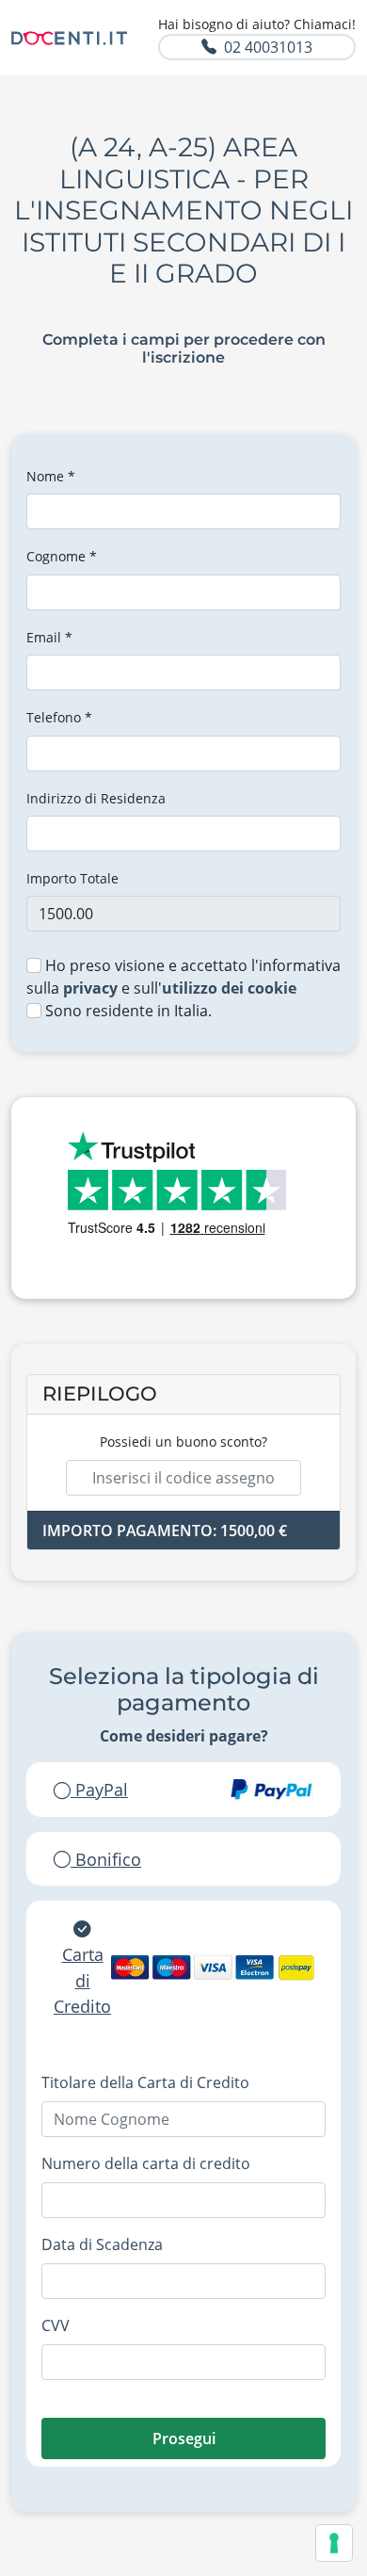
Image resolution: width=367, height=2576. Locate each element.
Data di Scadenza (102, 2244)
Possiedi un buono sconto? (183, 1442)
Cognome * (62, 556)
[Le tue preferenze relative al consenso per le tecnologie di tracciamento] (334, 2543)
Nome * (51, 476)
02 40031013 (268, 47)
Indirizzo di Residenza (96, 798)
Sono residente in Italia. (127, 1011)
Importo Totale (72, 878)
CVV (56, 2325)
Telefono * (59, 717)
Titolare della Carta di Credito (145, 2082)
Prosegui (184, 2438)
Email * (49, 637)
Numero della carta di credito (146, 2163)
